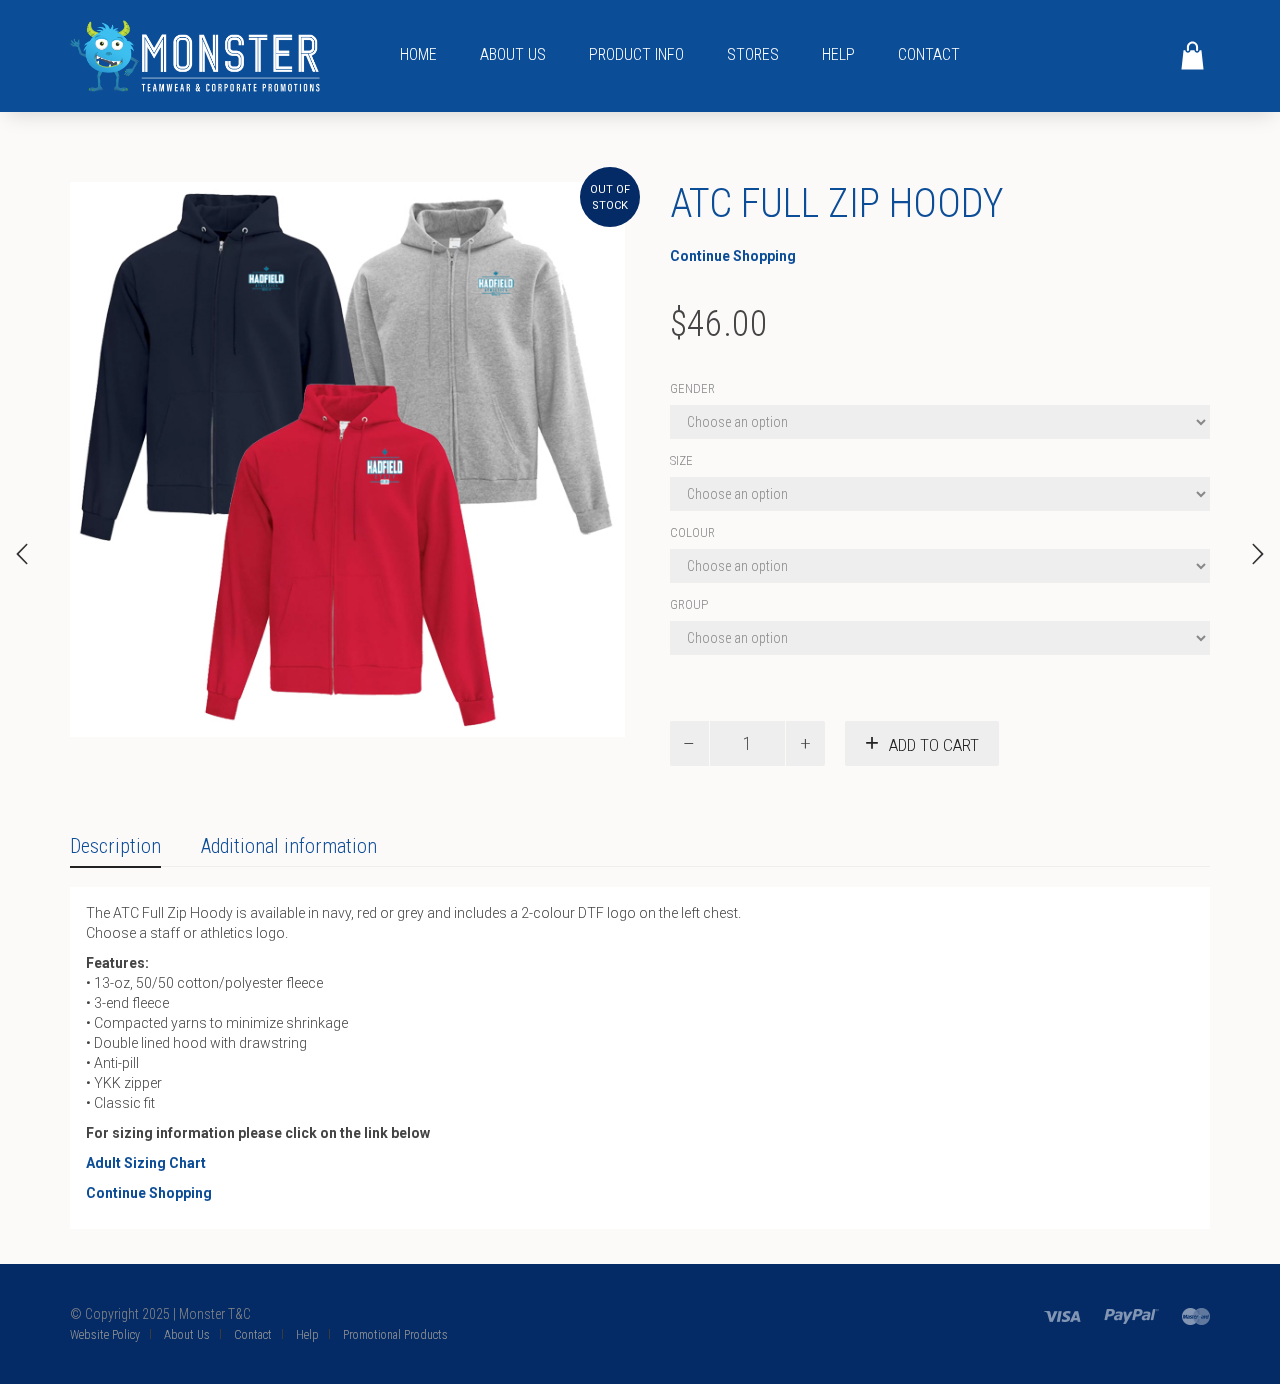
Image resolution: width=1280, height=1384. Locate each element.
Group (689, 604)
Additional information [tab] (289, 846)
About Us (513, 54)
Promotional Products (395, 1335)
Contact (929, 54)
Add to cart (934, 745)
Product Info (636, 54)
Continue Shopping (733, 256)
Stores (753, 54)
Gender (692, 388)
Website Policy (105, 1335)
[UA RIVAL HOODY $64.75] (22, 554)
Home (418, 54)
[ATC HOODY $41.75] (1258, 554)
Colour (692, 532)
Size (681, 460)
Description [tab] (115, 846)
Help (838, 54)
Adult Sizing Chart (146, 1163)
